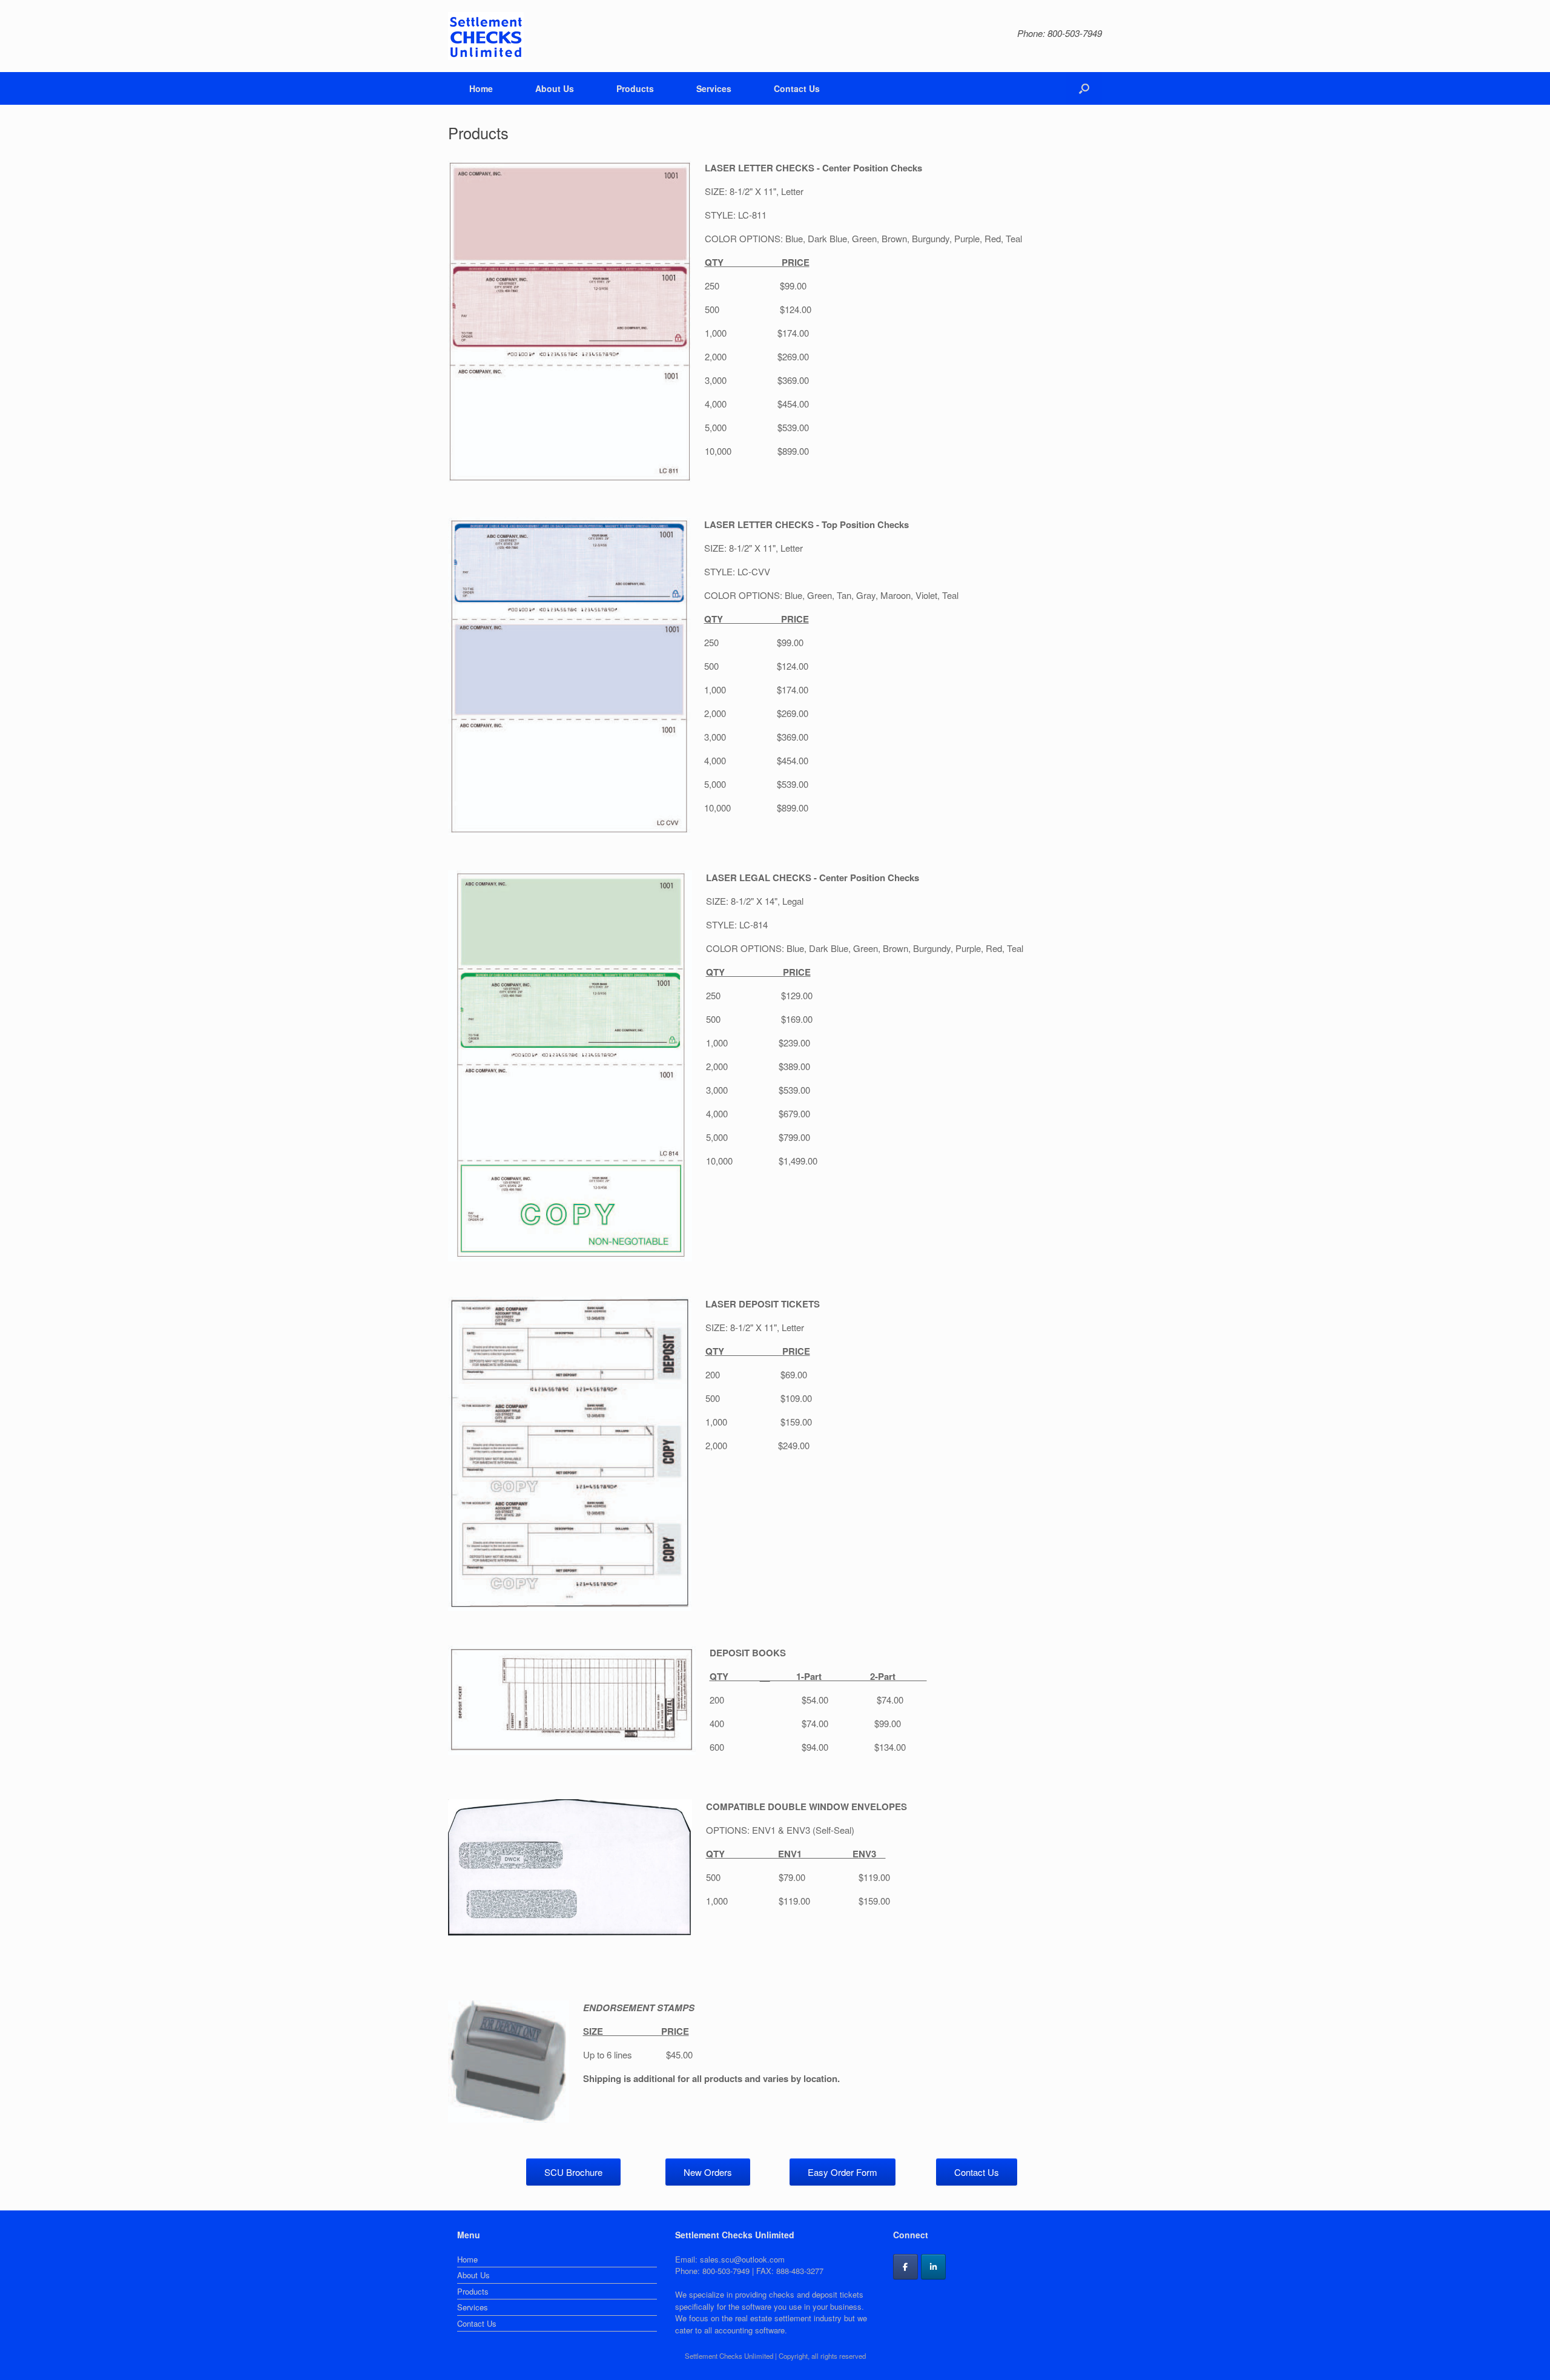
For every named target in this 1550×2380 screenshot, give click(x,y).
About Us (555, 88)
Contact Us (797, 88)
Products (635, 88)
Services (714, 88)
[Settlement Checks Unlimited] (486, 36)
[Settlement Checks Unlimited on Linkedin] (933, 2267)
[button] (1084, 88)
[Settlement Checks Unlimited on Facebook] (905, 2267)
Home (481, 88)
